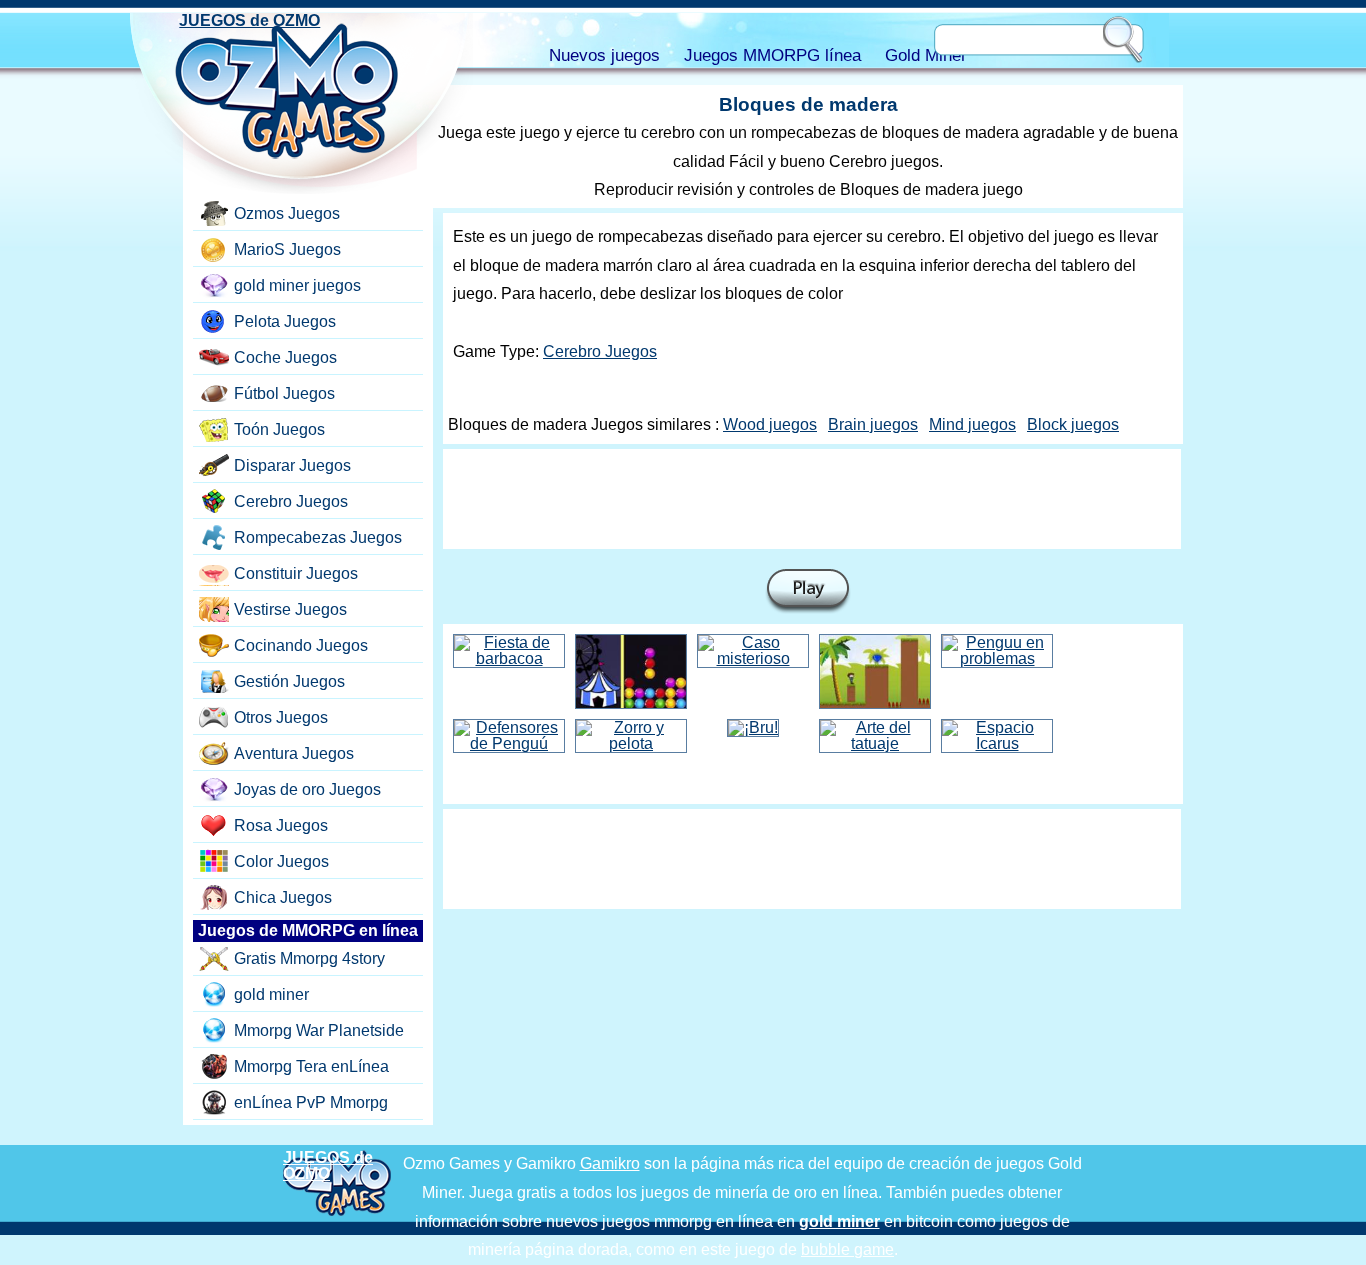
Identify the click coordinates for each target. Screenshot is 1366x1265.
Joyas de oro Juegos (307, 789)
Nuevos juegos (604, 55)
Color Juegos (281, 861)
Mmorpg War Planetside (319, 1030)
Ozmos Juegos (287, 213)
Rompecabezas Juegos (318, 537)
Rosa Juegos (281, 825)
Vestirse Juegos (290, 609)
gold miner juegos (297, 285)
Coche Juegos (285, 357)
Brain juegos (873, 424)
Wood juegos (770, 424)
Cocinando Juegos (301, 645)
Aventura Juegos (294, 753)
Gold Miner (926, 55)
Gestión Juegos (289, 681)
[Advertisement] (812, 499)
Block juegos (1073, 424)
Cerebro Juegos (600, 351)
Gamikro (610, 1163)
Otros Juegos (281, 717)
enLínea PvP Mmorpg (311, 1102)
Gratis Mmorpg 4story (309, 958)
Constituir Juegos (296, 573)
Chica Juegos (283, 897)
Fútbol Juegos (284, 393)
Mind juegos (972, 424)
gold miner (271, 994)
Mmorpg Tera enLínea (311, 1066)
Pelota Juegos (285, 321)
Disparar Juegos (292, 465)
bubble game (847, 1249)
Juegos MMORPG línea (772, 55)
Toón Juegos (279, 429)
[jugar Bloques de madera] (808, 591)
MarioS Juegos (287, 249)
